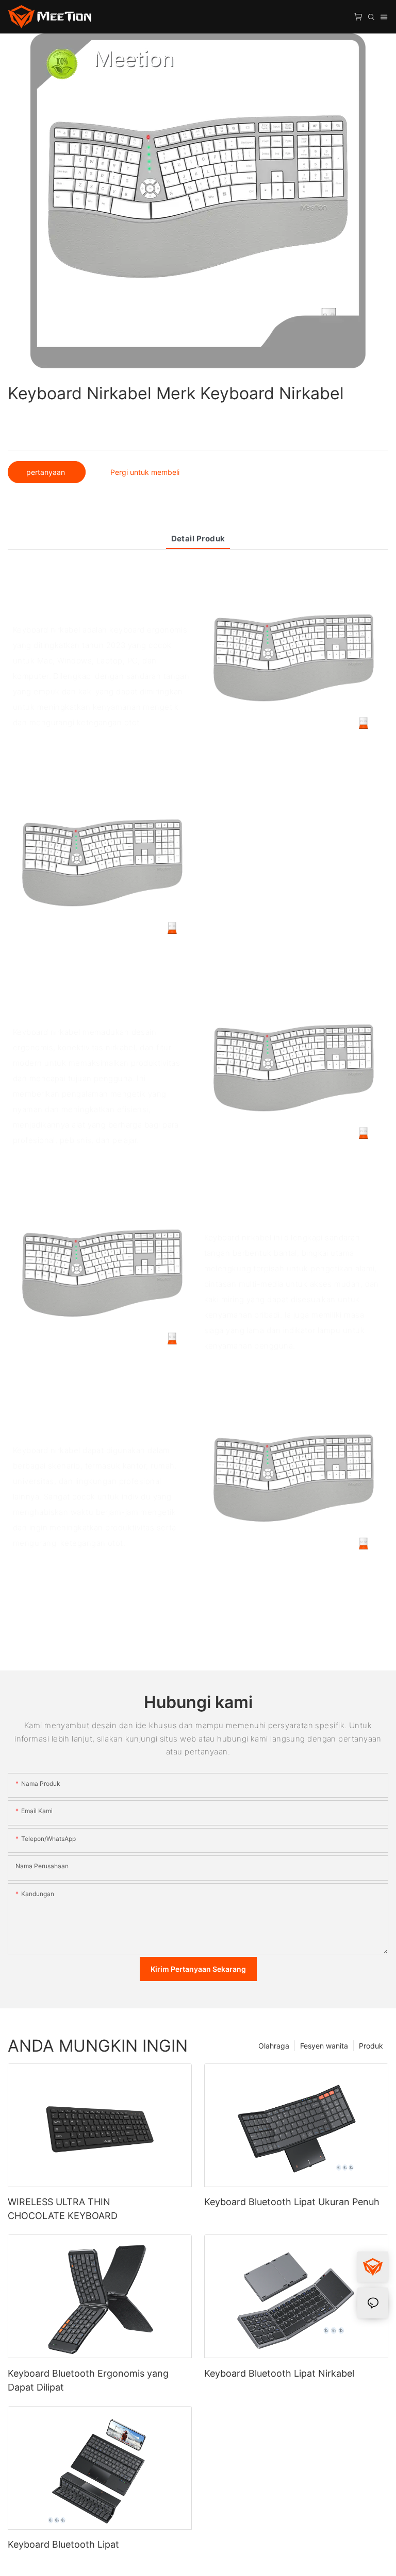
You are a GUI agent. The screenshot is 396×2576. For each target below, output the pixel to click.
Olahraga (274, 2046)
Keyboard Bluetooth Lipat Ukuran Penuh (292, 2202)
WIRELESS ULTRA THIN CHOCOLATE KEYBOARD (63, 2209)
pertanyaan (47, 472)
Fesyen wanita (324, 2046)
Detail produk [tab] (198, 539)
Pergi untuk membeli (145, 472)
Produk (371, 2046)
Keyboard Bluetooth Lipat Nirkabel (279, 2373)
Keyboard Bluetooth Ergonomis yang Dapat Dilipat (88, 2380)
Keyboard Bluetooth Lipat (63, 2544)
